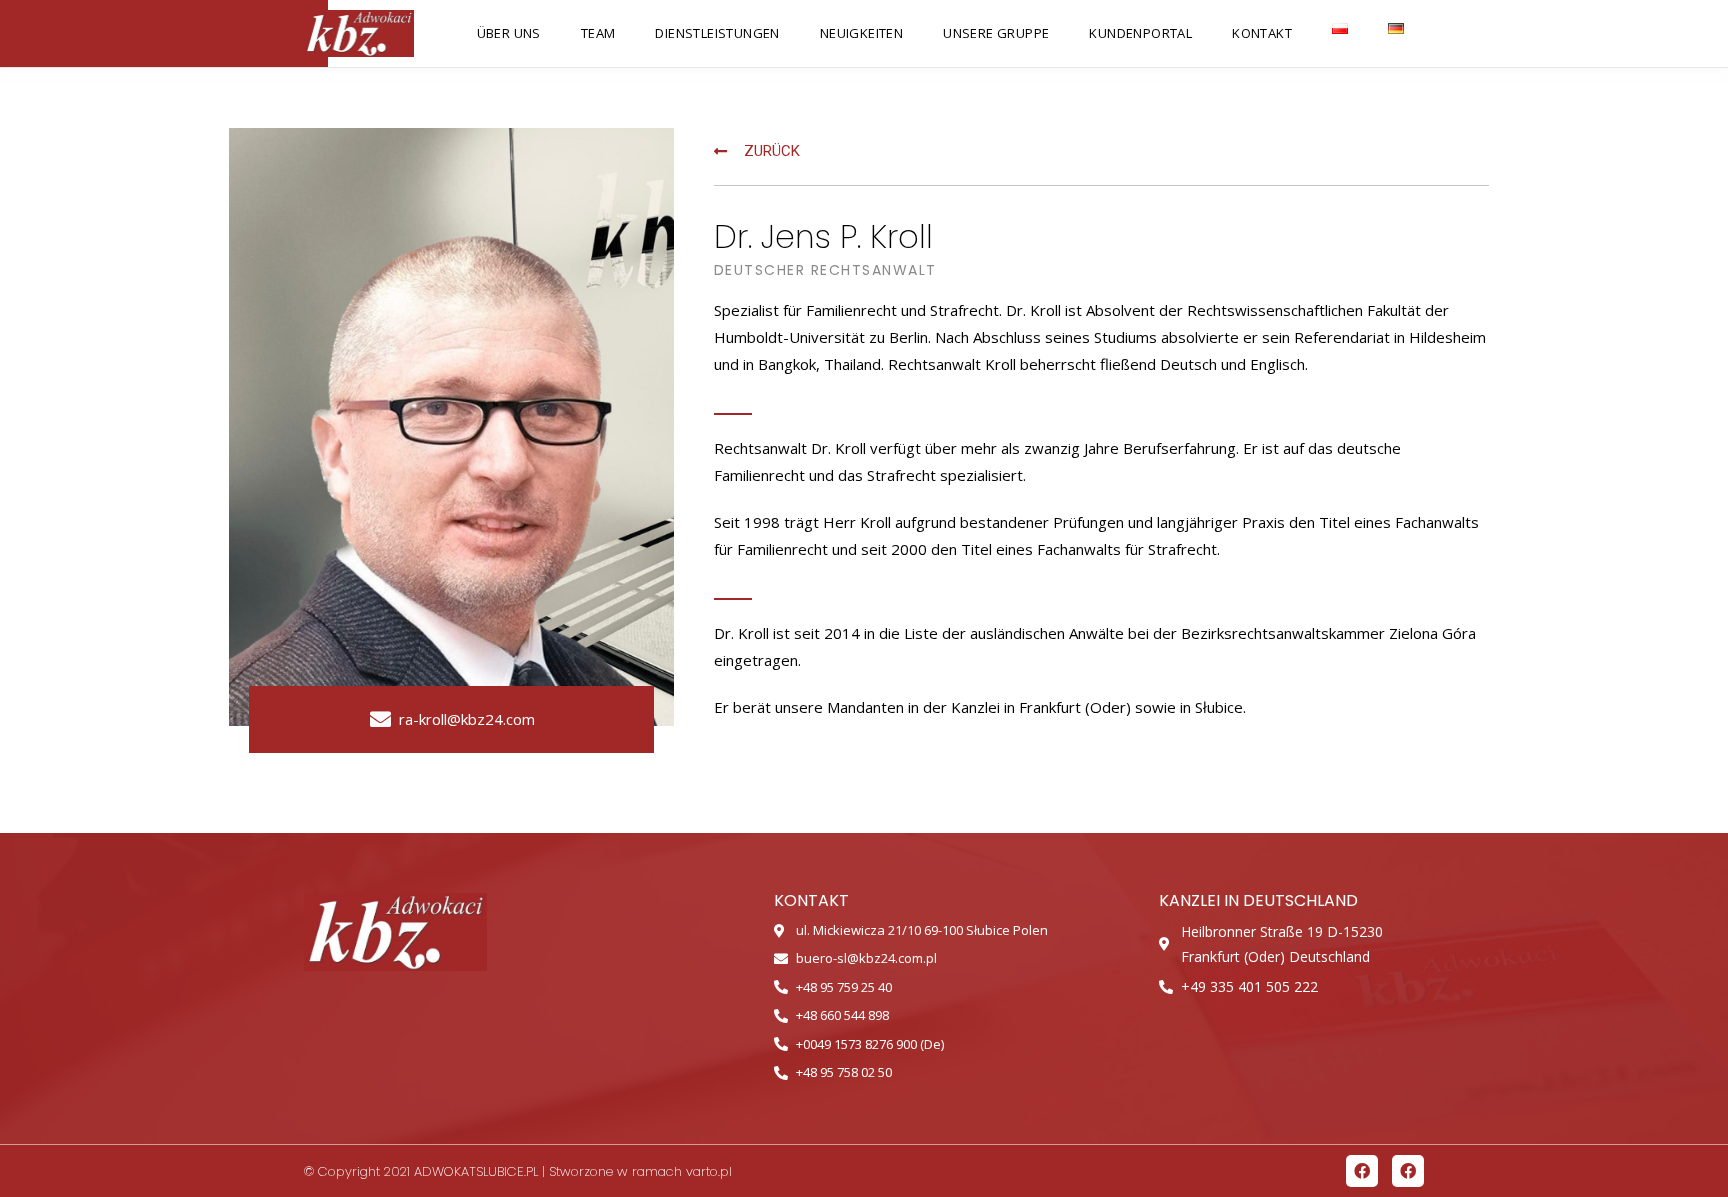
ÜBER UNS (509, 33)
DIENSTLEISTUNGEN (717, 33)
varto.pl (709, 1171)
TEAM (598, 33)
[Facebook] (1362, 1171)
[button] (757, 152)
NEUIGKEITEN (861, 33)
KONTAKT (1262, 33)
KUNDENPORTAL (1140, 33)
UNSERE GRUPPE (996, 33)
